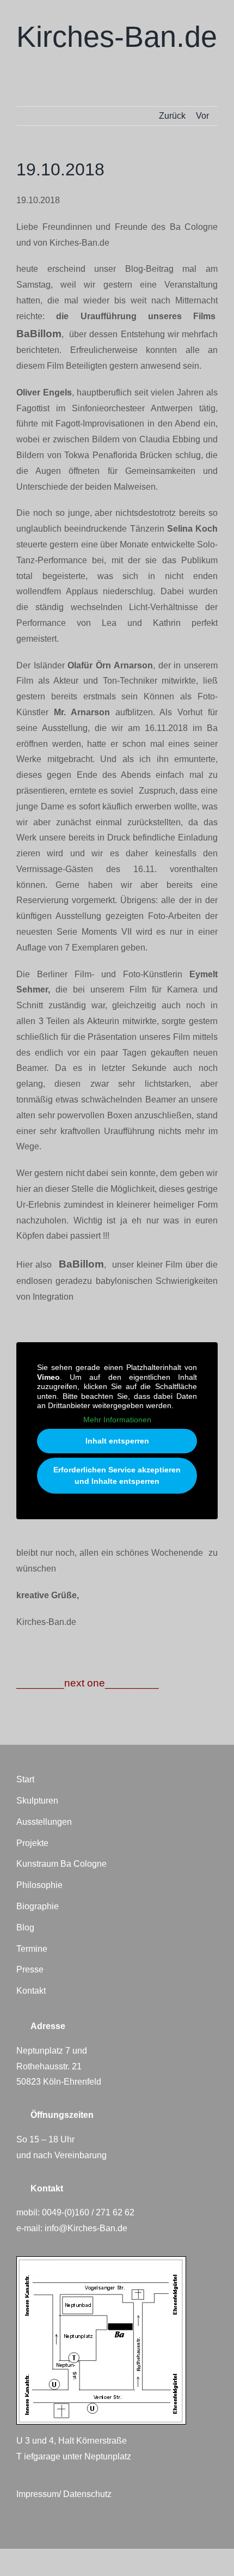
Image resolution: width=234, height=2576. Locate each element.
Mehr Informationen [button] (117, 1420)
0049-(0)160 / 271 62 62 (88, 2212)
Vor (202, 116)
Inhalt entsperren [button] (117, 1441)
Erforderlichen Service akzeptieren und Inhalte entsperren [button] (117, 1475)
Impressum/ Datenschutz (64, 2494)
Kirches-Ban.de (117, 36)
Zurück (172, 116)
